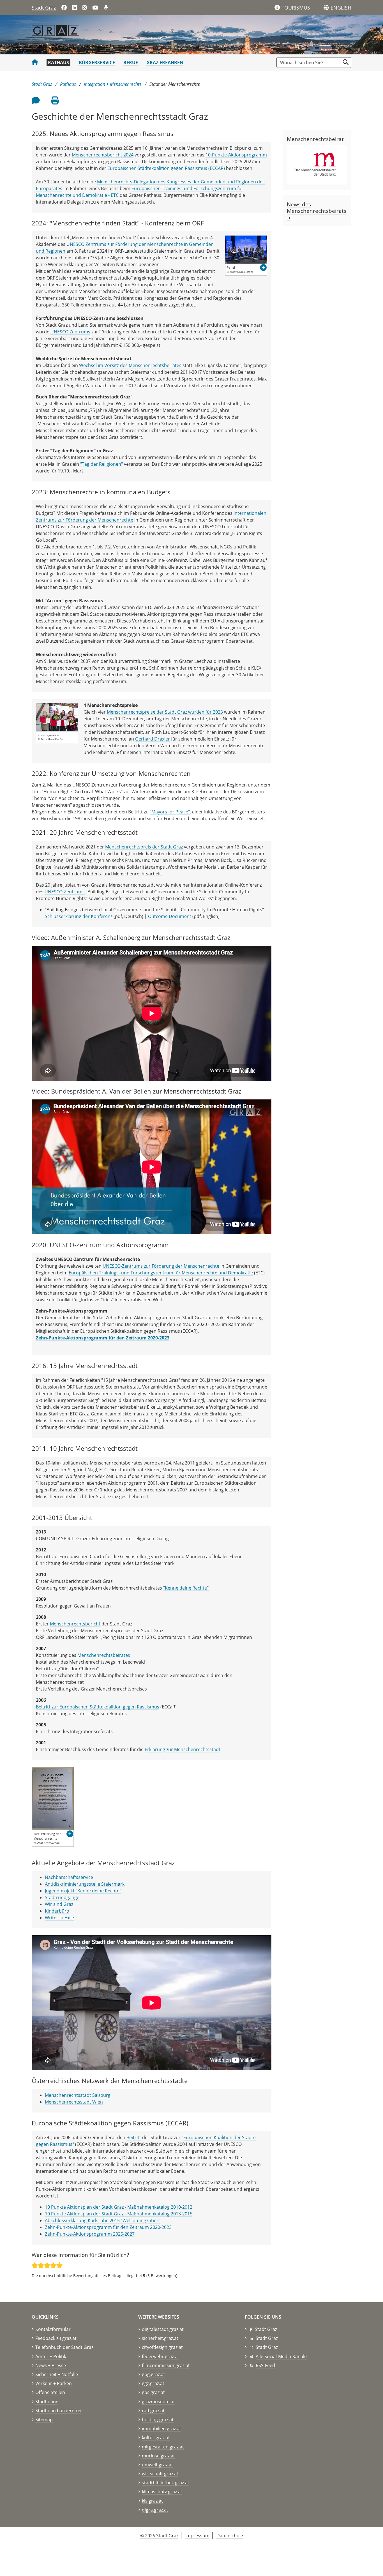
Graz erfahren (165, 63)
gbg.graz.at (154, 2374)
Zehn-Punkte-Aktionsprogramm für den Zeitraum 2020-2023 (108, 2227)
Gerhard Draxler (153, 739)
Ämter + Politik (51, 2356)
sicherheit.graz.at (160, 2338)
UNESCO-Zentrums (65, 892)
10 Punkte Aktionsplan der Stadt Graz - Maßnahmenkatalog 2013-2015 (119, 2214)
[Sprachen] (326, 8)
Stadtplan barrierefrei (58, 2411)
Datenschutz (230, 2536)
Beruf (131, 63)
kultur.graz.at (156, 2437)
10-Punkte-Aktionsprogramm (236, 155)
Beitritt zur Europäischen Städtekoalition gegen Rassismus (98, 1707)
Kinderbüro (57, 1911)
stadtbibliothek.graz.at (166, 2483)
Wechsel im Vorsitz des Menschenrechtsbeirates (130, 365)
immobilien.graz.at (161, 2429)
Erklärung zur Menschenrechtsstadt (183, 1749)
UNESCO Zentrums (70, 332)
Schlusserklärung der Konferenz (79, 916)
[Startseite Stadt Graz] (35, 63)
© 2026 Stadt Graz (159, 2536)
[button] (341, 8)
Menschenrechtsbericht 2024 (103, 155)
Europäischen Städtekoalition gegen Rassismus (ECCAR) (166, 168)
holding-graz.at (158, 2420)
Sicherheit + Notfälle (57, 2374)
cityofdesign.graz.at (162, 2347)
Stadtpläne (47, 2402)
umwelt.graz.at (157, 2465)
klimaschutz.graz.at (162, 2492)
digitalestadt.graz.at (163, 2329)
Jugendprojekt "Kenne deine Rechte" (83, 1891)
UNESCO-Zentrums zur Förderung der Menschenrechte (161, 1266)
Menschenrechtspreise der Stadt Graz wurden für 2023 (165, 712)
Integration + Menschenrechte (113, 84)
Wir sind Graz (59, 1904)
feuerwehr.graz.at (161, 2356)
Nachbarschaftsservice (70, 1877)
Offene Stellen (50, 2392)
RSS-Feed (265, 2365)
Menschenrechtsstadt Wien (74, 2102)
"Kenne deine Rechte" (186, 1588)
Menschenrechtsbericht (75, 1624)
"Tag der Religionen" (101, 464)
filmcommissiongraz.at (166, 2365)
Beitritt (134, 2137)
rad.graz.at (153, 2411)
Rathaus (58, 63)
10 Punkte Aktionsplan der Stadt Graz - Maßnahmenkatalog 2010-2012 (119, 2207)
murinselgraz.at (158, 2456)
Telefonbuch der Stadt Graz (64, 2347)
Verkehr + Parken (54, 2383)
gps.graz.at (153, 2392)
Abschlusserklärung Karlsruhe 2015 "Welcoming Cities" (103, 2220)
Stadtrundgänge (62, 1897)
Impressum (197, 2536)
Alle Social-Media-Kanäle (281, 2356)
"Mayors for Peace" (170, 812)
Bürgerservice (97, 63)
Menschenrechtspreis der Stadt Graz (144, 847)
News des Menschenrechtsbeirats (317, 211)
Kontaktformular (53, 2329)
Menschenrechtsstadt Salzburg (78, 2095)
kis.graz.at (152, 2501)
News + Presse (51, 2365)
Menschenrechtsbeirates (104, 1655)
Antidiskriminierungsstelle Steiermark (85, 1884)
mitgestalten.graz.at (163, 2447)
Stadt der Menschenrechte (175, 84)
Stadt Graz (44, 8)
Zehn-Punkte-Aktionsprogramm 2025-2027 (90, 2234)
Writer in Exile (59, 1918)
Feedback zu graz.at (56, 2338)
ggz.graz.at (153, 2383)
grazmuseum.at (158, 2402)
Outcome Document (170, 916)
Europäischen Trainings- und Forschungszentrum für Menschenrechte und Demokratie (161, 1273)
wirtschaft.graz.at (160, 2474)
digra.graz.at (155, 2510)
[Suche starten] (346, 62)
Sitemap (44, 2420)
